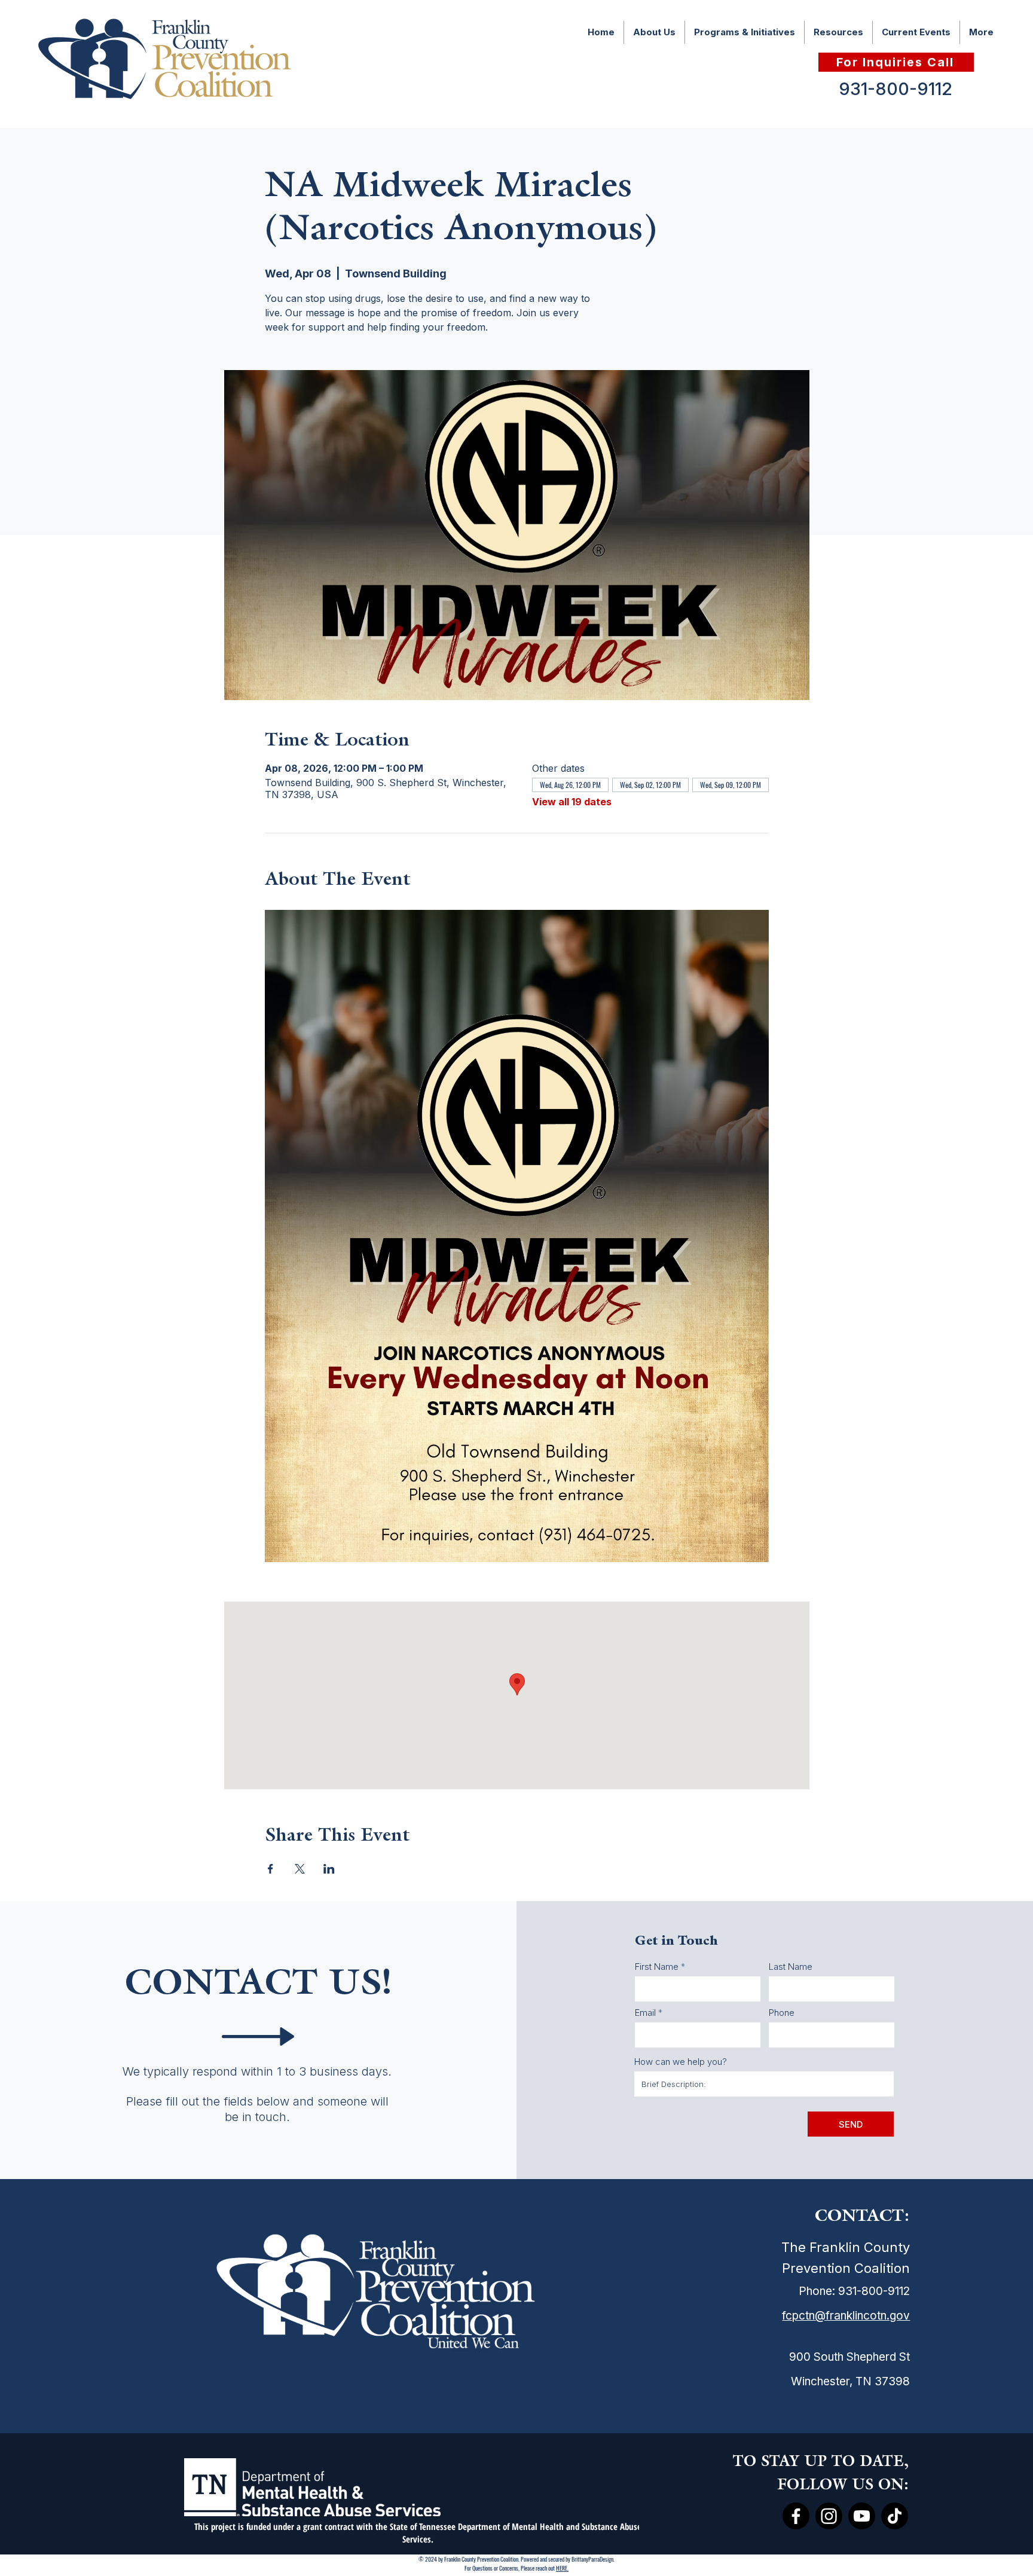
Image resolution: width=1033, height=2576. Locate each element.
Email (645, 2013)
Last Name (791, 1967)
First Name (657, 1967)
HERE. (562, 2568)
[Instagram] (829, 2516)
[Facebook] (796, 2516)
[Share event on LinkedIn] (329, 1869)
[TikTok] (895, 2516)
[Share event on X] (300, 1869)
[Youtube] (862, 2516)
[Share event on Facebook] (271, 1869)
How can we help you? (681, 2062)
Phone (782, 2013)
